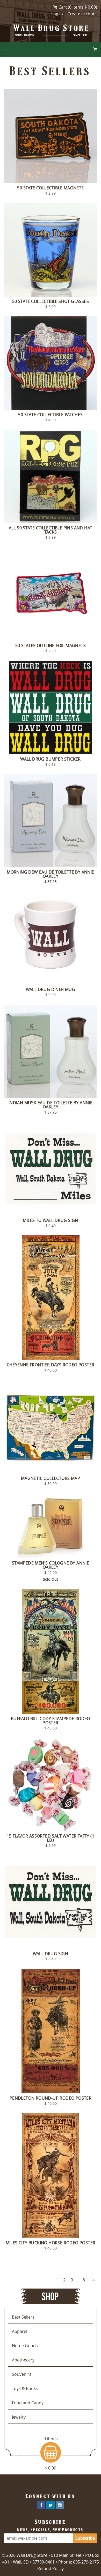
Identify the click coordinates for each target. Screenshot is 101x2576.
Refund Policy (51, 2568)
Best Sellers (23, 2317)
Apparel (20, 2331)
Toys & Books (25, 2388)
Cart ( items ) (78, 7)
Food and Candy (28, 2403)
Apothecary (23, 2360)
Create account (82, 14)
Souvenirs (22, 2374)
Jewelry (19, 2417)
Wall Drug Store (52, 28)
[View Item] (51, 136)
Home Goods (25, 2346)
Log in (57, 14)
